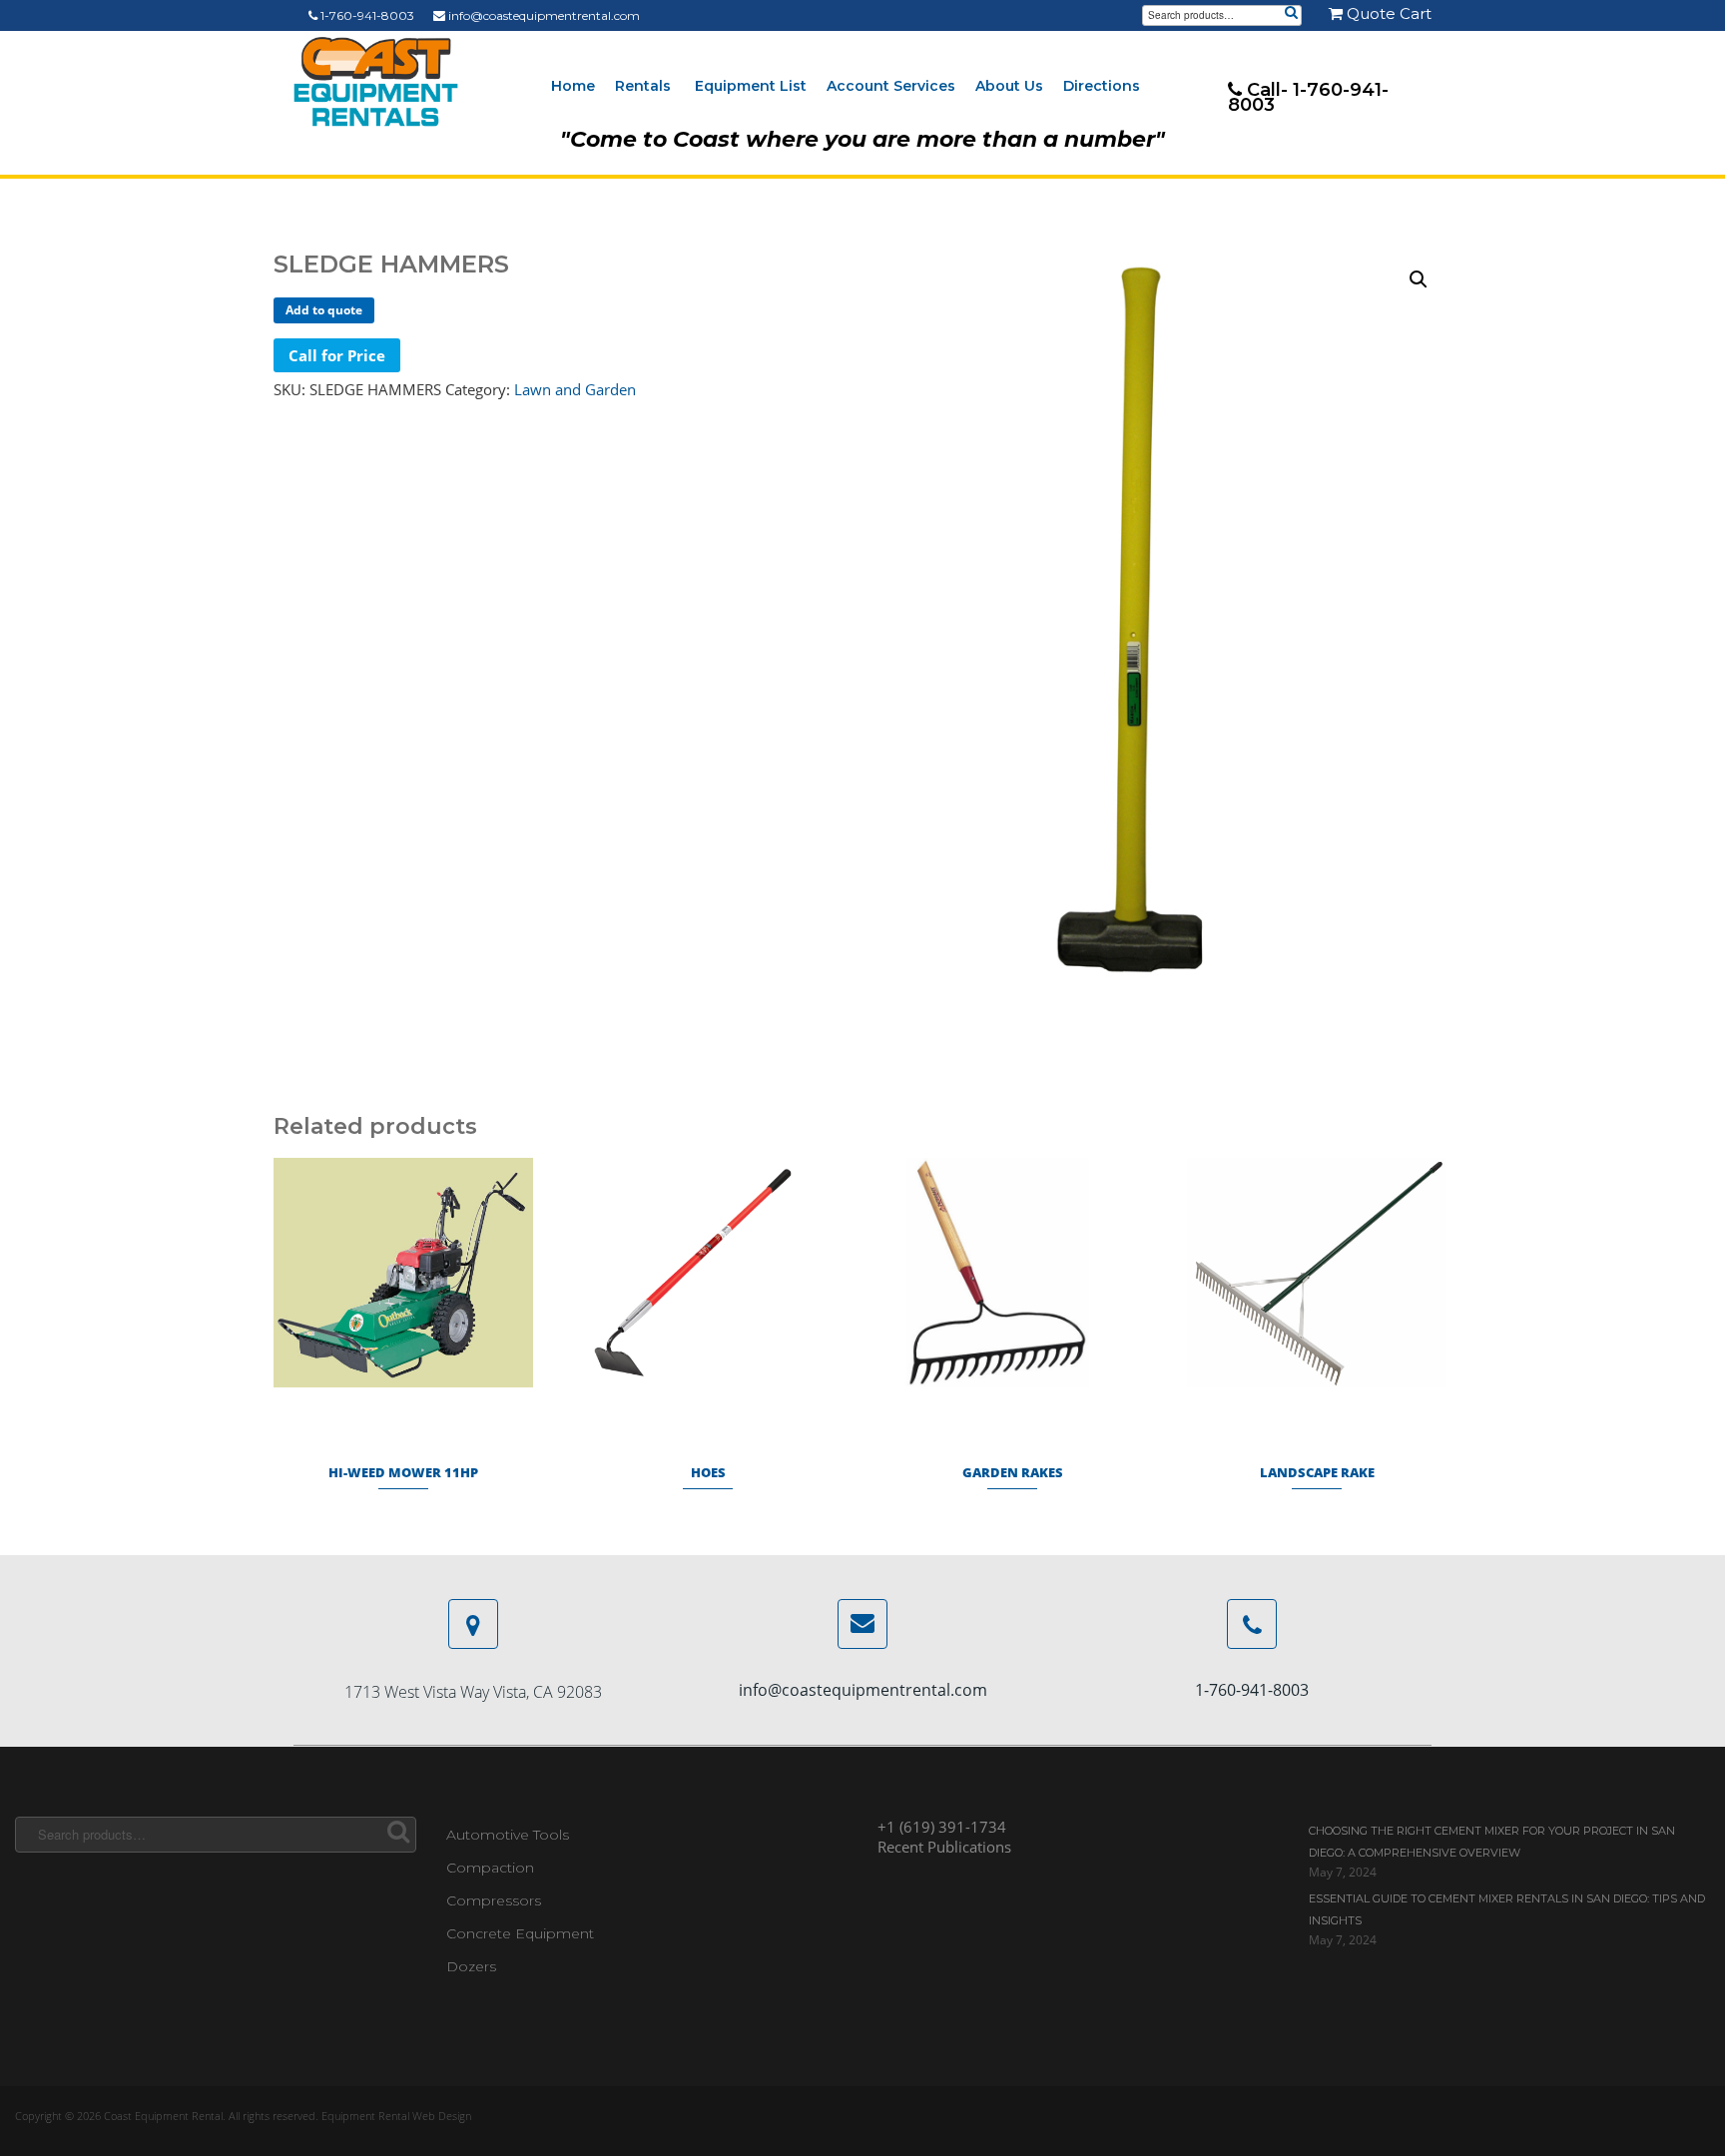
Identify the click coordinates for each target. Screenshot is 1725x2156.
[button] (1419, 279)
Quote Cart (1387, 13)
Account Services (891, 86)
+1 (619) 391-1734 (942, 1827)
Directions (1102, 86)
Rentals (643, 86)
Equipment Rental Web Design (396, 2116)
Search (1291, 14)
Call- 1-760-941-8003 (1308, 97)
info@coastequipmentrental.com (543, 15)
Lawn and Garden (575, 389)
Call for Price (337, 355)
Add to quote (324, 310)
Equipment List (751, 86)
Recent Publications (944, 1847)
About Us (1009, 86)
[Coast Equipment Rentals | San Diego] (376, 82)
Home (573, 86)
